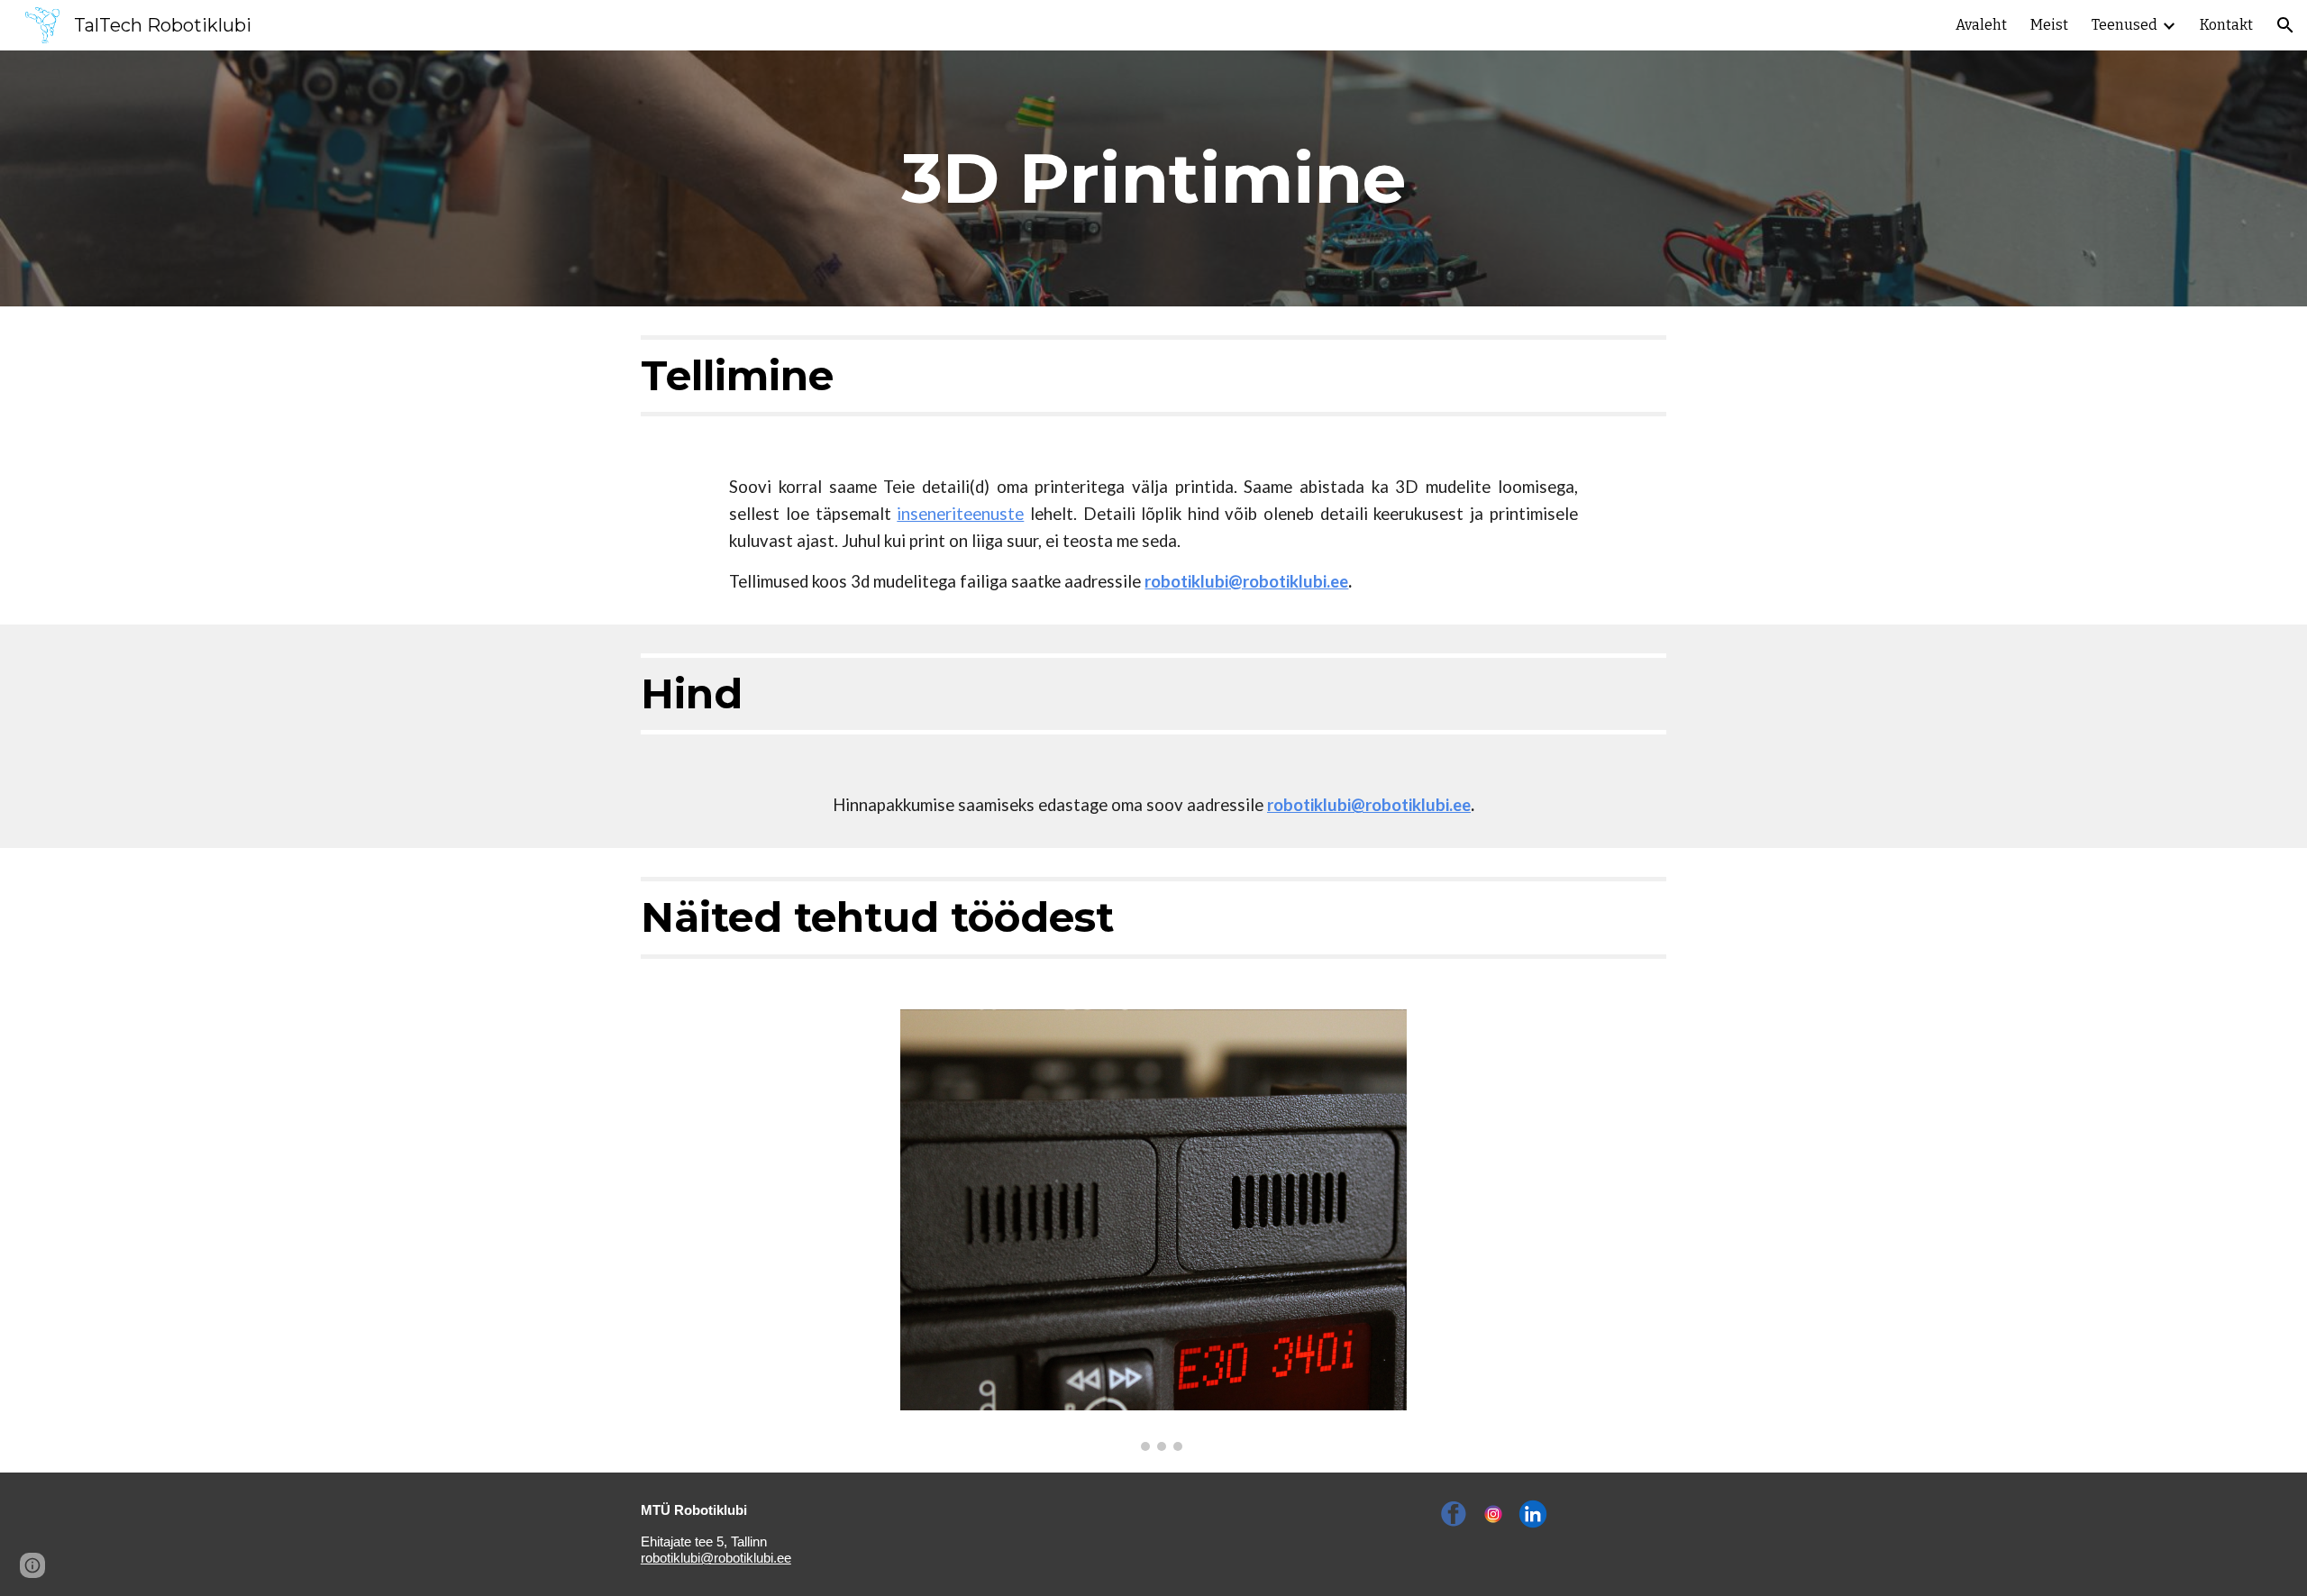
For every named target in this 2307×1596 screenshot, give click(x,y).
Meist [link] (2049, 25)
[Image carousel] (1153, 1230)
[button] (2285, 25)
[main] (1153, 178)
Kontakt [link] (2226, 25)
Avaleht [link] (1981, 25)
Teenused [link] (2125, 25)
